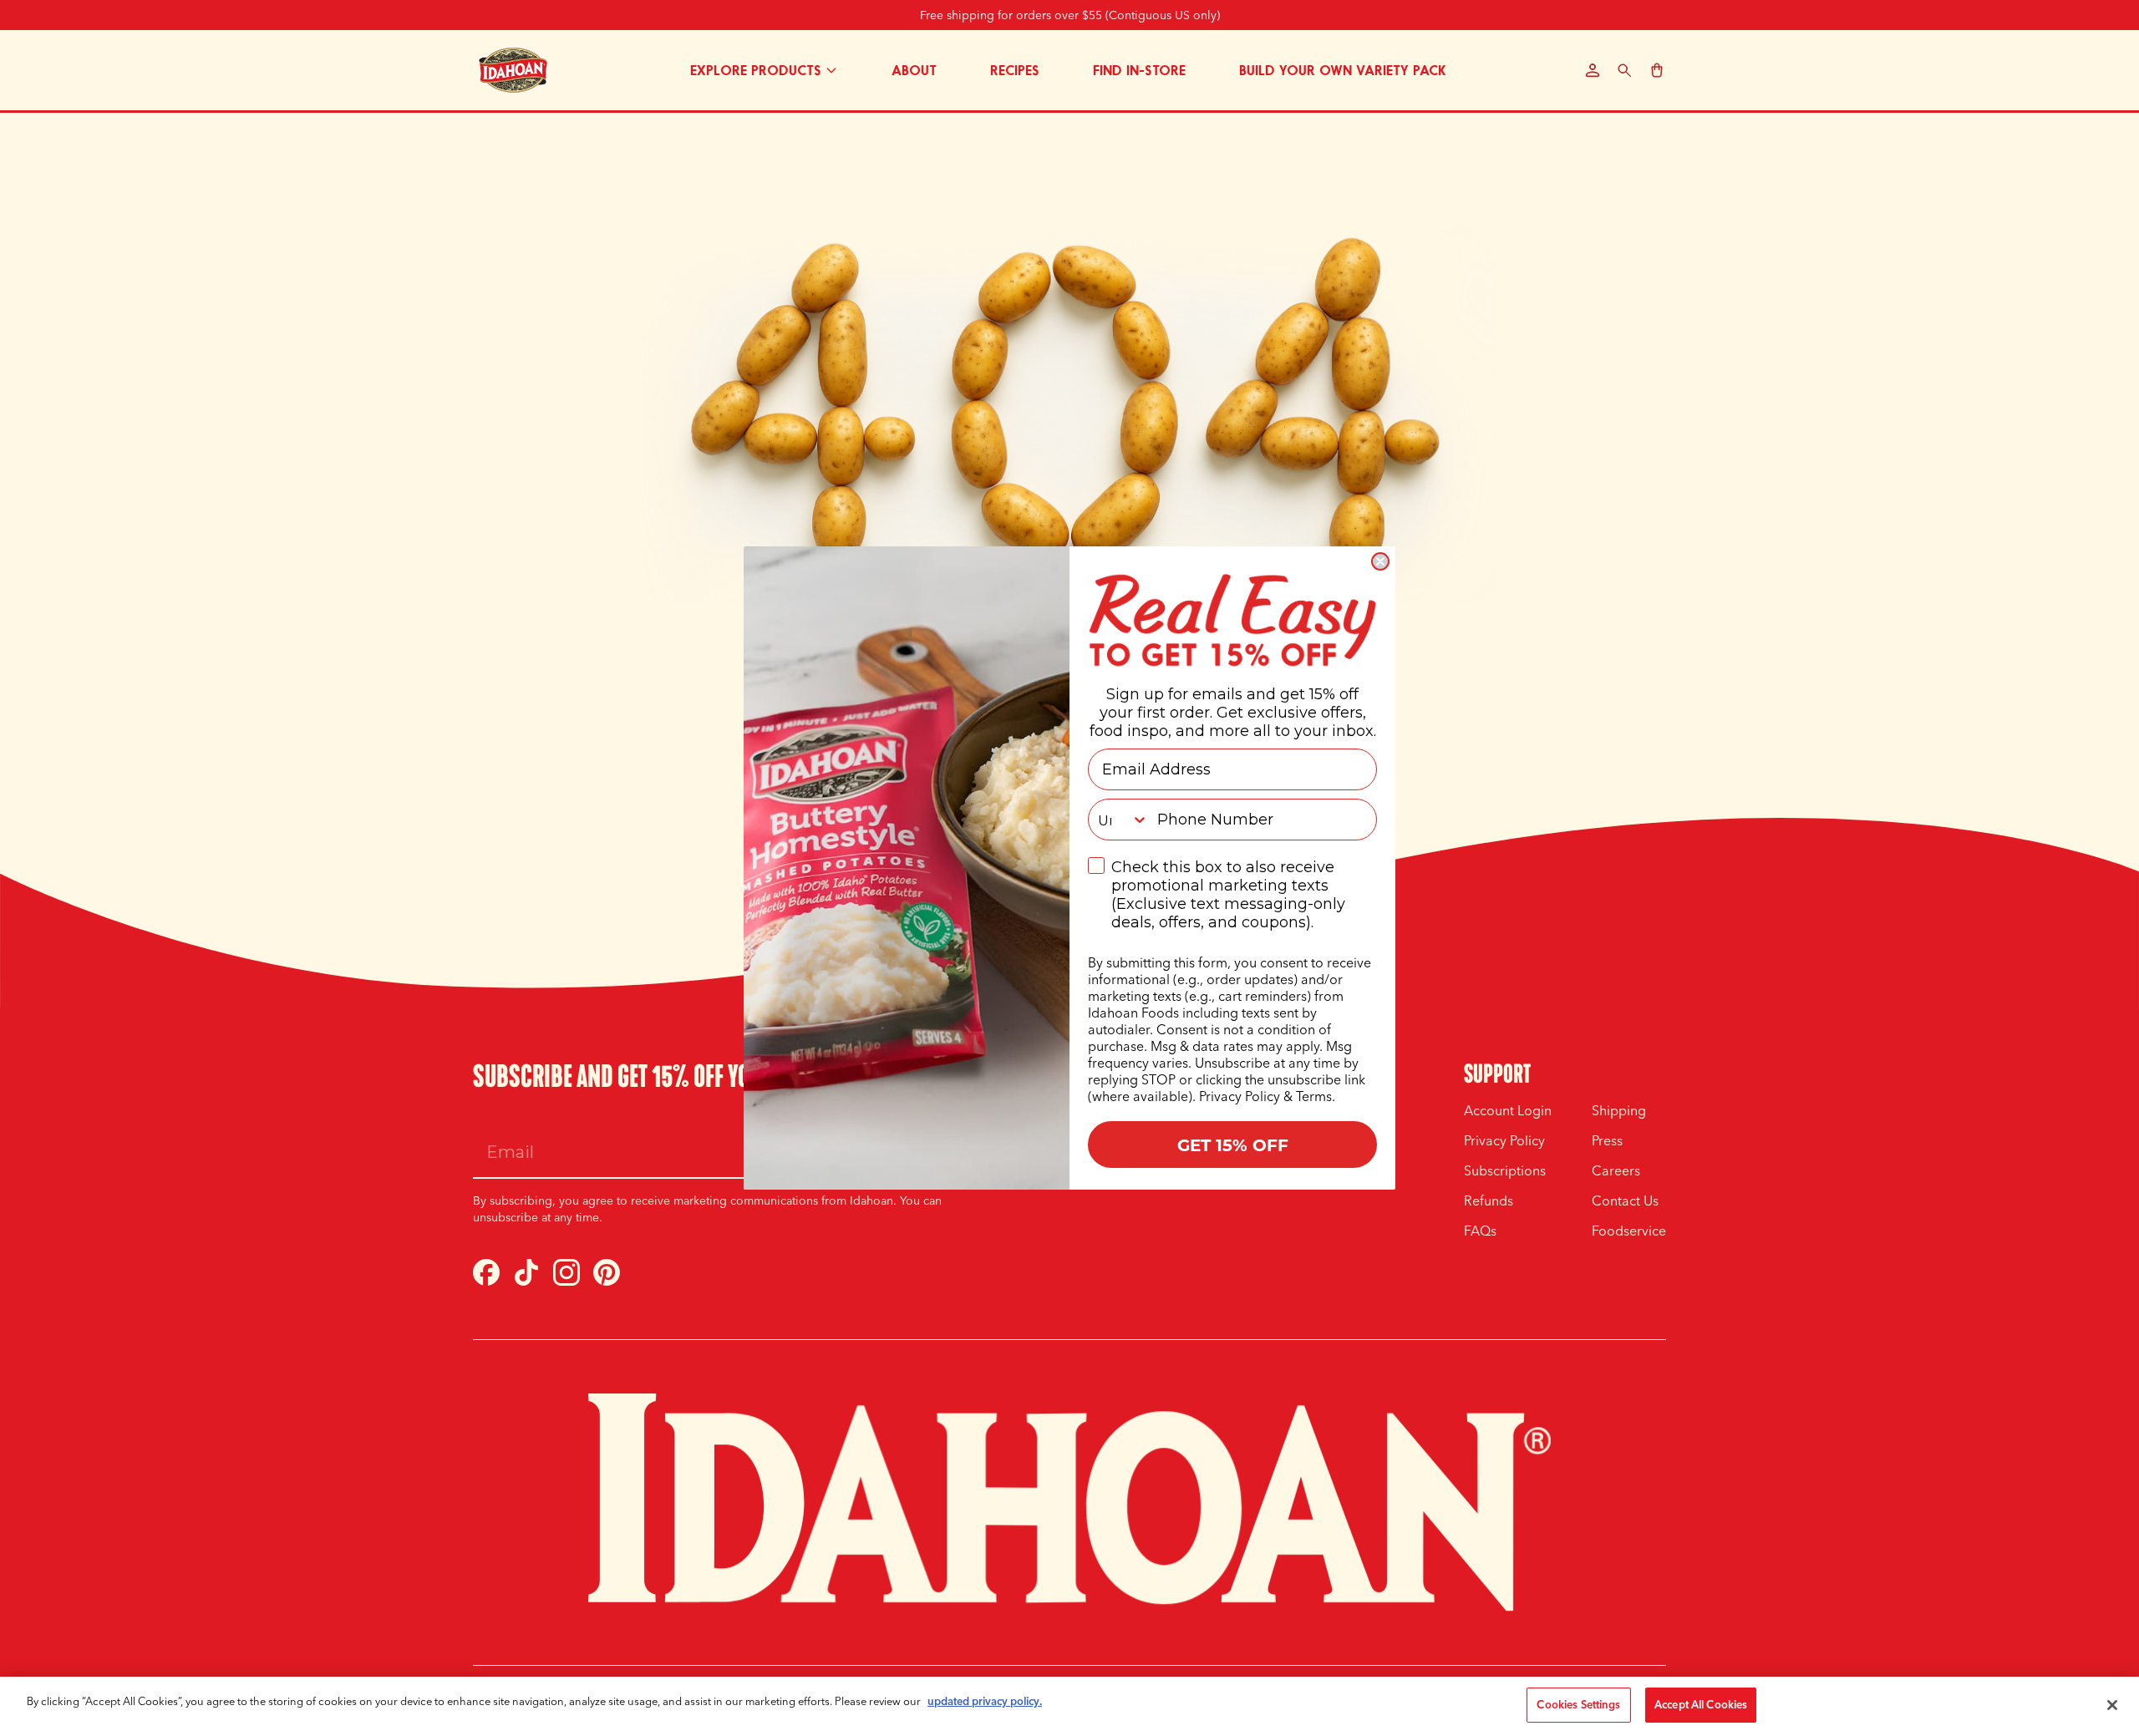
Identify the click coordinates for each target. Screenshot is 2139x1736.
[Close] (2112, 1705)
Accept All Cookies (1701, 1704)
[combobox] (1119, 820)
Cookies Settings (1578, 1704)
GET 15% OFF (1233, 1144)
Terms (1314, 1096)
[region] (1069, 1706)
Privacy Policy (1240, 1096)
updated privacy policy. (985, 1701)
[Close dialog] (1380, 561)
